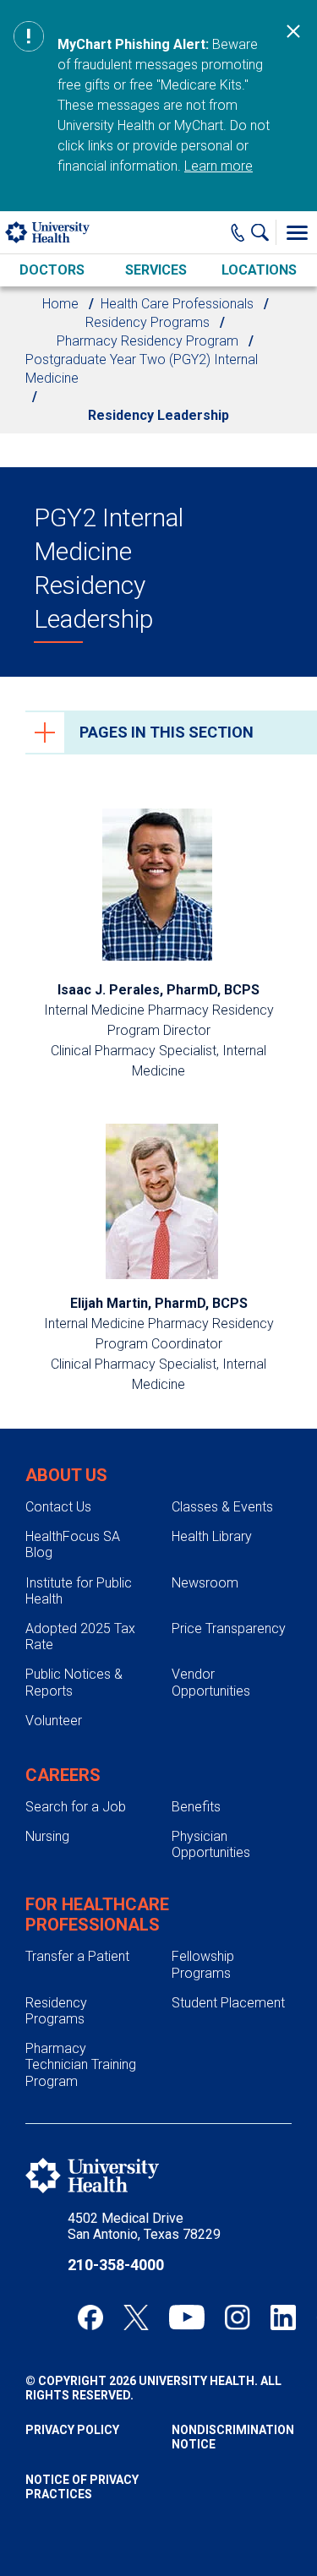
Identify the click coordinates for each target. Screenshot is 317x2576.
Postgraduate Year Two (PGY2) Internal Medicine (142, 369)
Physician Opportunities (211, 1844)
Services (156, 270)
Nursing (47, 1836)
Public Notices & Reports (74, 1682)
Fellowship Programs (203, 1964)
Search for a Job (76, 1807)
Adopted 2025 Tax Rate (80, 1637)
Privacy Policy (72, 2430)
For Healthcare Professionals (97, 1914)
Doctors (52, 270)
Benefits (196, 1807)
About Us (66, 1475)
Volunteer (54, 1721)
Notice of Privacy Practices (82, 2487)
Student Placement (228, 2003)
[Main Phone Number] (238, 232)
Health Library (212, 1536)
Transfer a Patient (77, 1956)
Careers (63, 1775)
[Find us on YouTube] (187, 2317)
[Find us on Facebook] (90, 2317)
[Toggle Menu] (297, 232)
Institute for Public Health (79, 1591)
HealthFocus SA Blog (73, 1544)
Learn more (219, 166)
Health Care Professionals (177, 304)
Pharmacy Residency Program (148, 341)
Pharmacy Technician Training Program (81, 2064)
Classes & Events (222, 1507)
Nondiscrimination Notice (232, 2437)
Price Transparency (229, 1628)
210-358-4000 (116, 2265)
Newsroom (205, 1583)
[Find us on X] (136, 2317)
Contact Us (58, 1507)
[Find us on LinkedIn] (283, 2317)
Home (60, 304)
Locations (259, 270)
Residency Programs (148, 322)
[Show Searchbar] (264, 232)
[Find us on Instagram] (238, 2317)
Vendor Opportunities (211, 1682)
